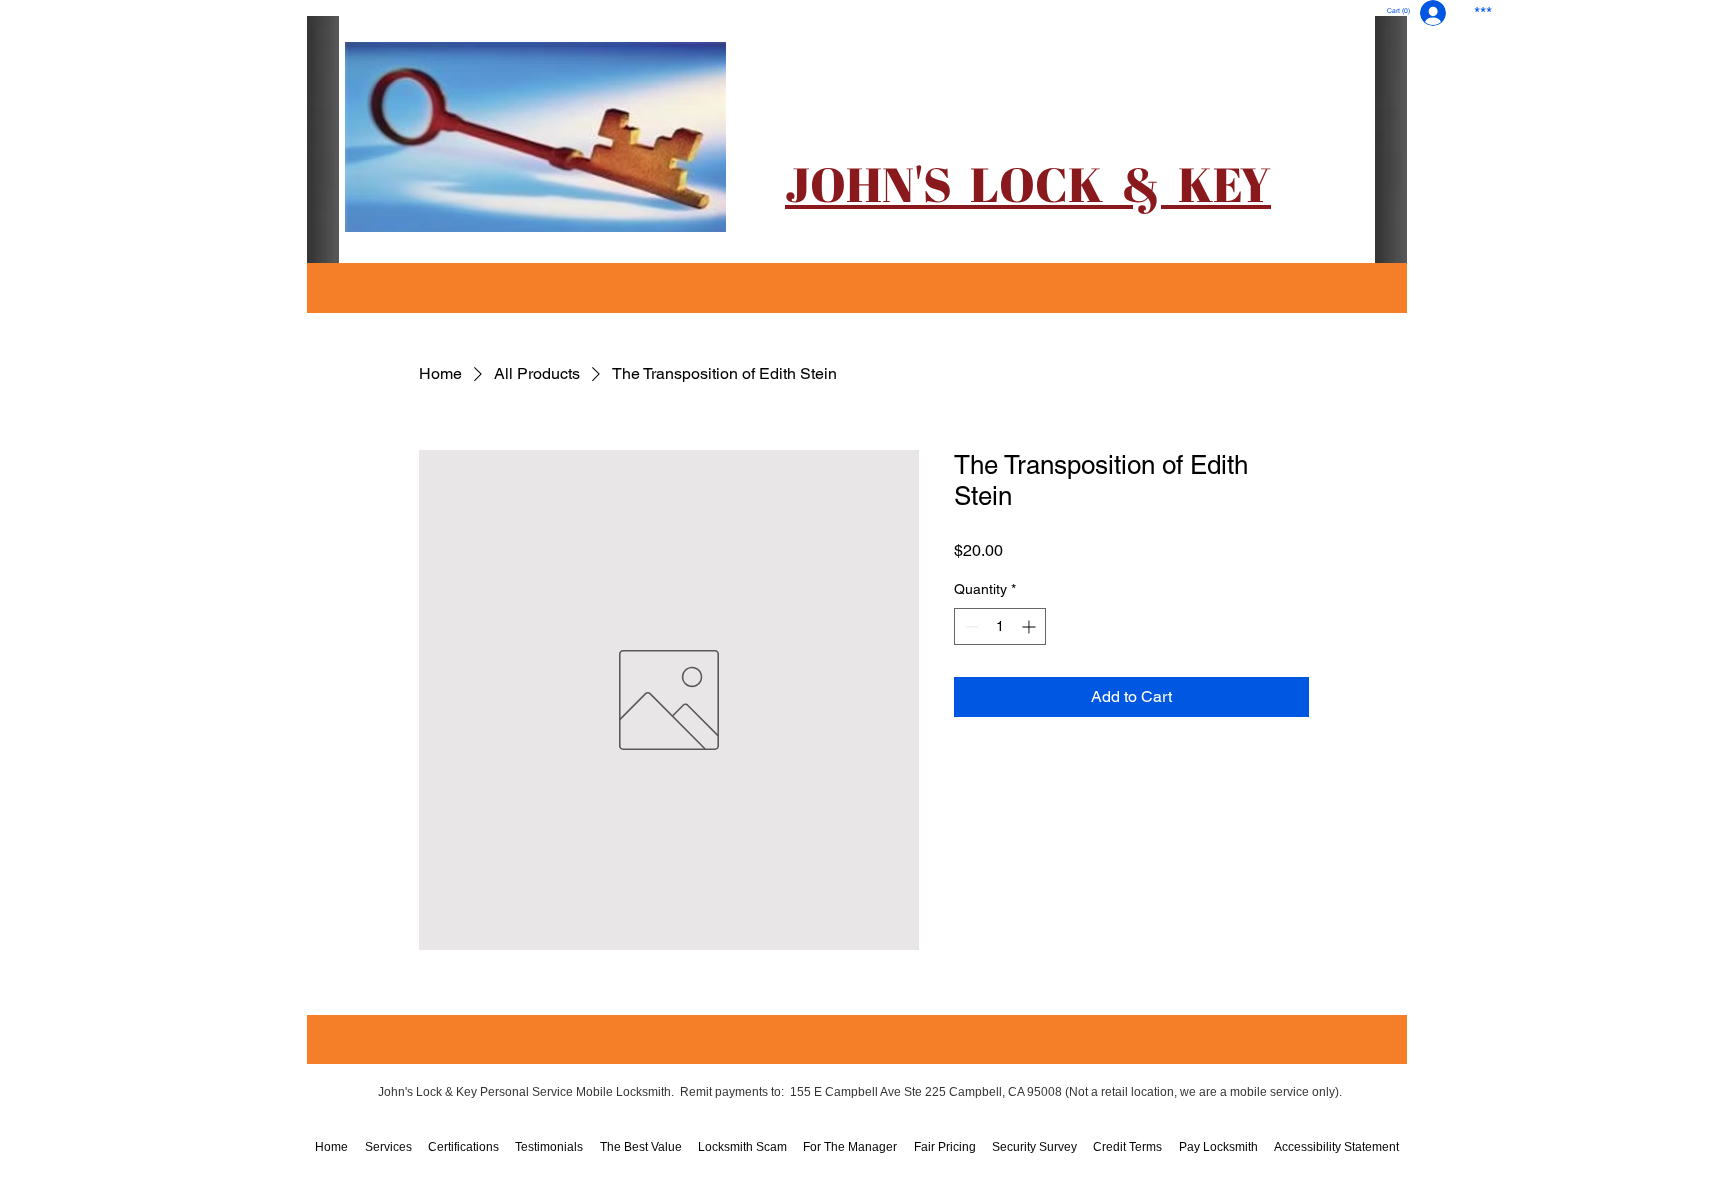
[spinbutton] (1000, 626)
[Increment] (1030, 626)
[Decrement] (969, 626)
